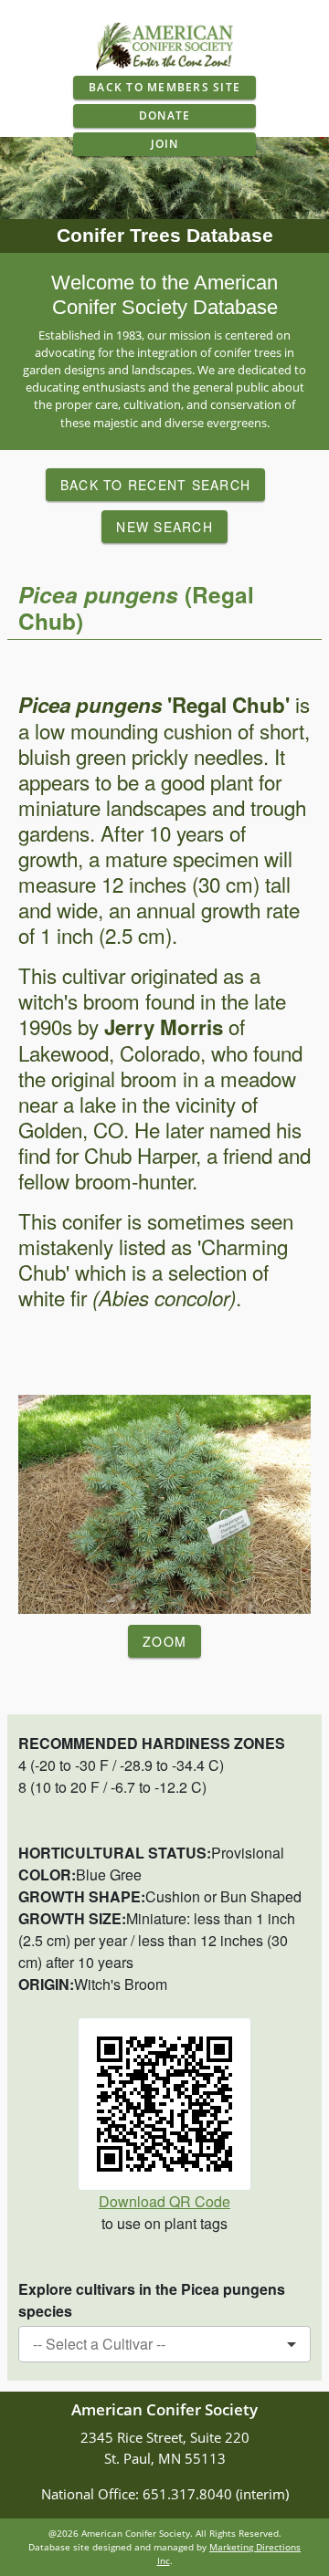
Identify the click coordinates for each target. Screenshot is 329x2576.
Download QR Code (164, 2201)
